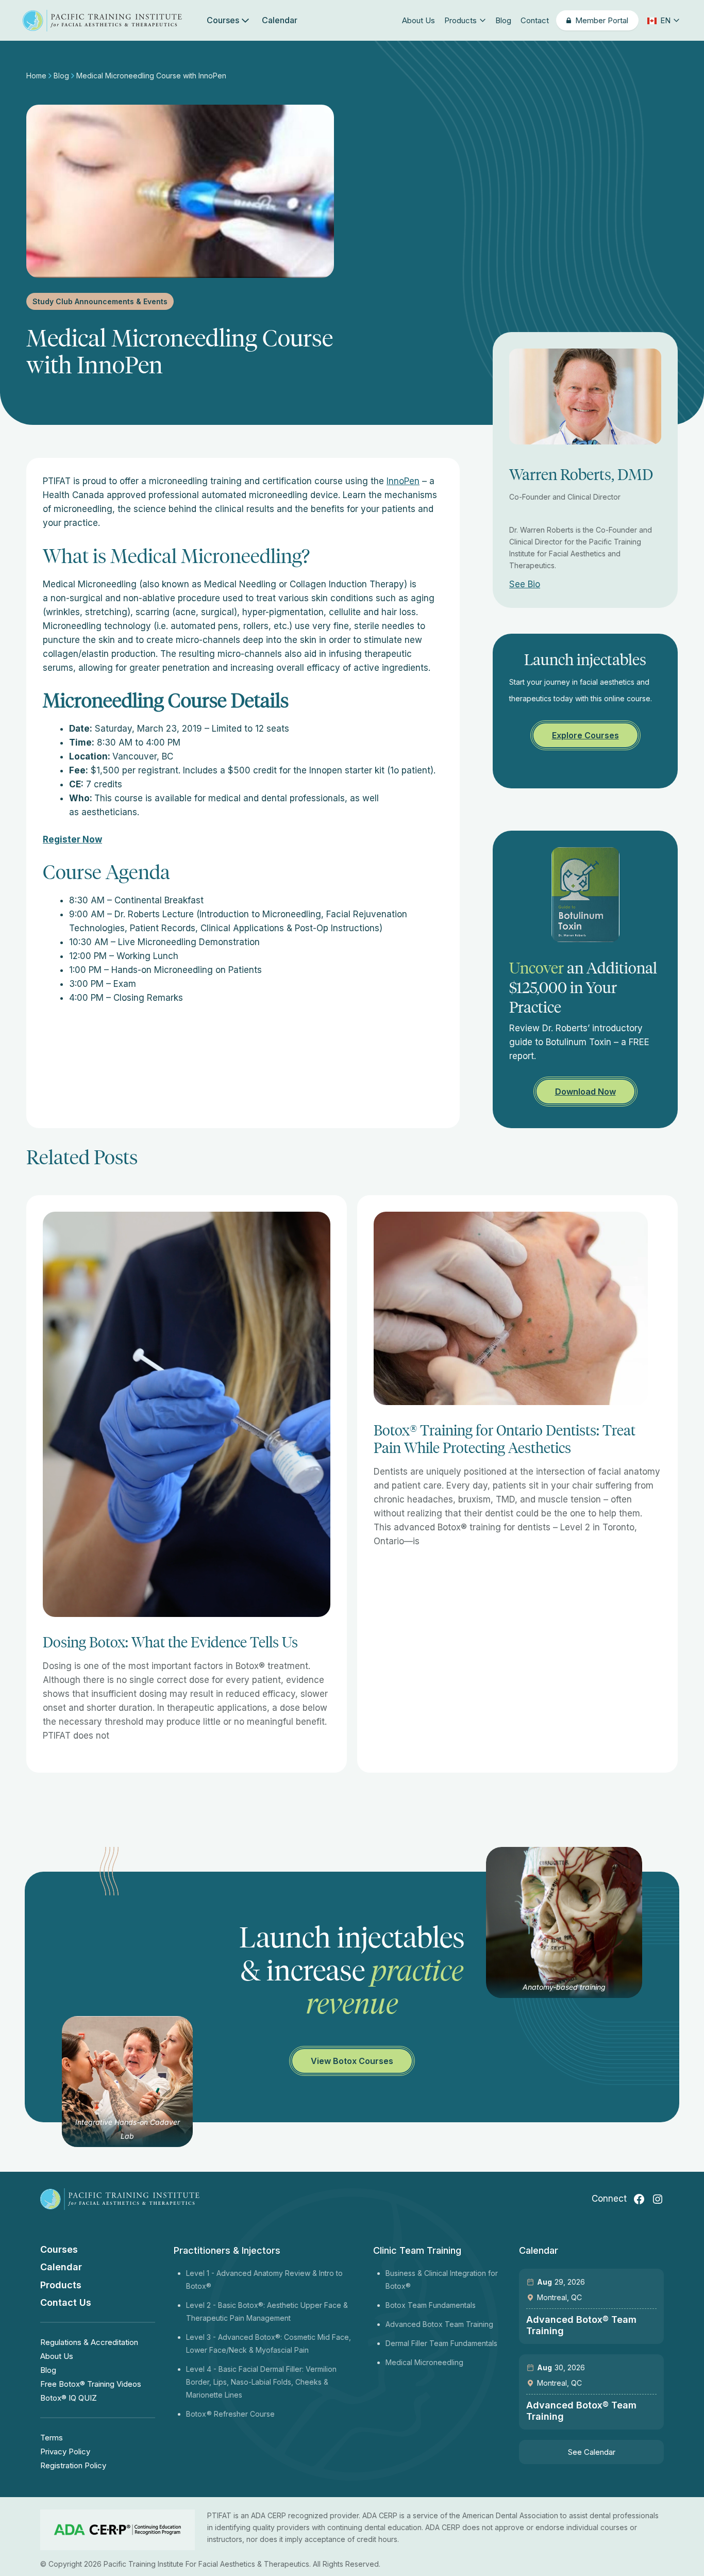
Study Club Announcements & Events (100, 301)
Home (37, 76)
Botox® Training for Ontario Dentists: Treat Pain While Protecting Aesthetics (505, 1439)
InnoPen (403, 481)
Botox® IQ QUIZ (69, 2398)
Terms (52, 2438)
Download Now (585, 1092)
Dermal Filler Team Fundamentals (441, 2343)
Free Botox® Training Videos (91, 2384)
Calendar (280, 20)
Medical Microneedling (424, 2362)
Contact (535, 20)
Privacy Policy (65, 2451)
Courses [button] (223, 20)
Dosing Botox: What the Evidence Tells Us (170, 1642)
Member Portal (602, 20)
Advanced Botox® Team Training (581, 2325)
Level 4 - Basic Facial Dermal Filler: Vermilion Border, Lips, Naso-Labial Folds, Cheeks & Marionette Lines (261, 2382)
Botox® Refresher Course (230, 2414)
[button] (663, 20)
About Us (418, 20)
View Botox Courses (352, 2061)
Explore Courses (585, 735)
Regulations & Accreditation (89, 2342)
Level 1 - (201, 2273)
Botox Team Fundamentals (431, 2305)
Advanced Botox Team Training (439, 2324)
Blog (503, 20)
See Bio (525, 584)
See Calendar (592, 2452)
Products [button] (460, 20)
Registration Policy (73, 2465)
